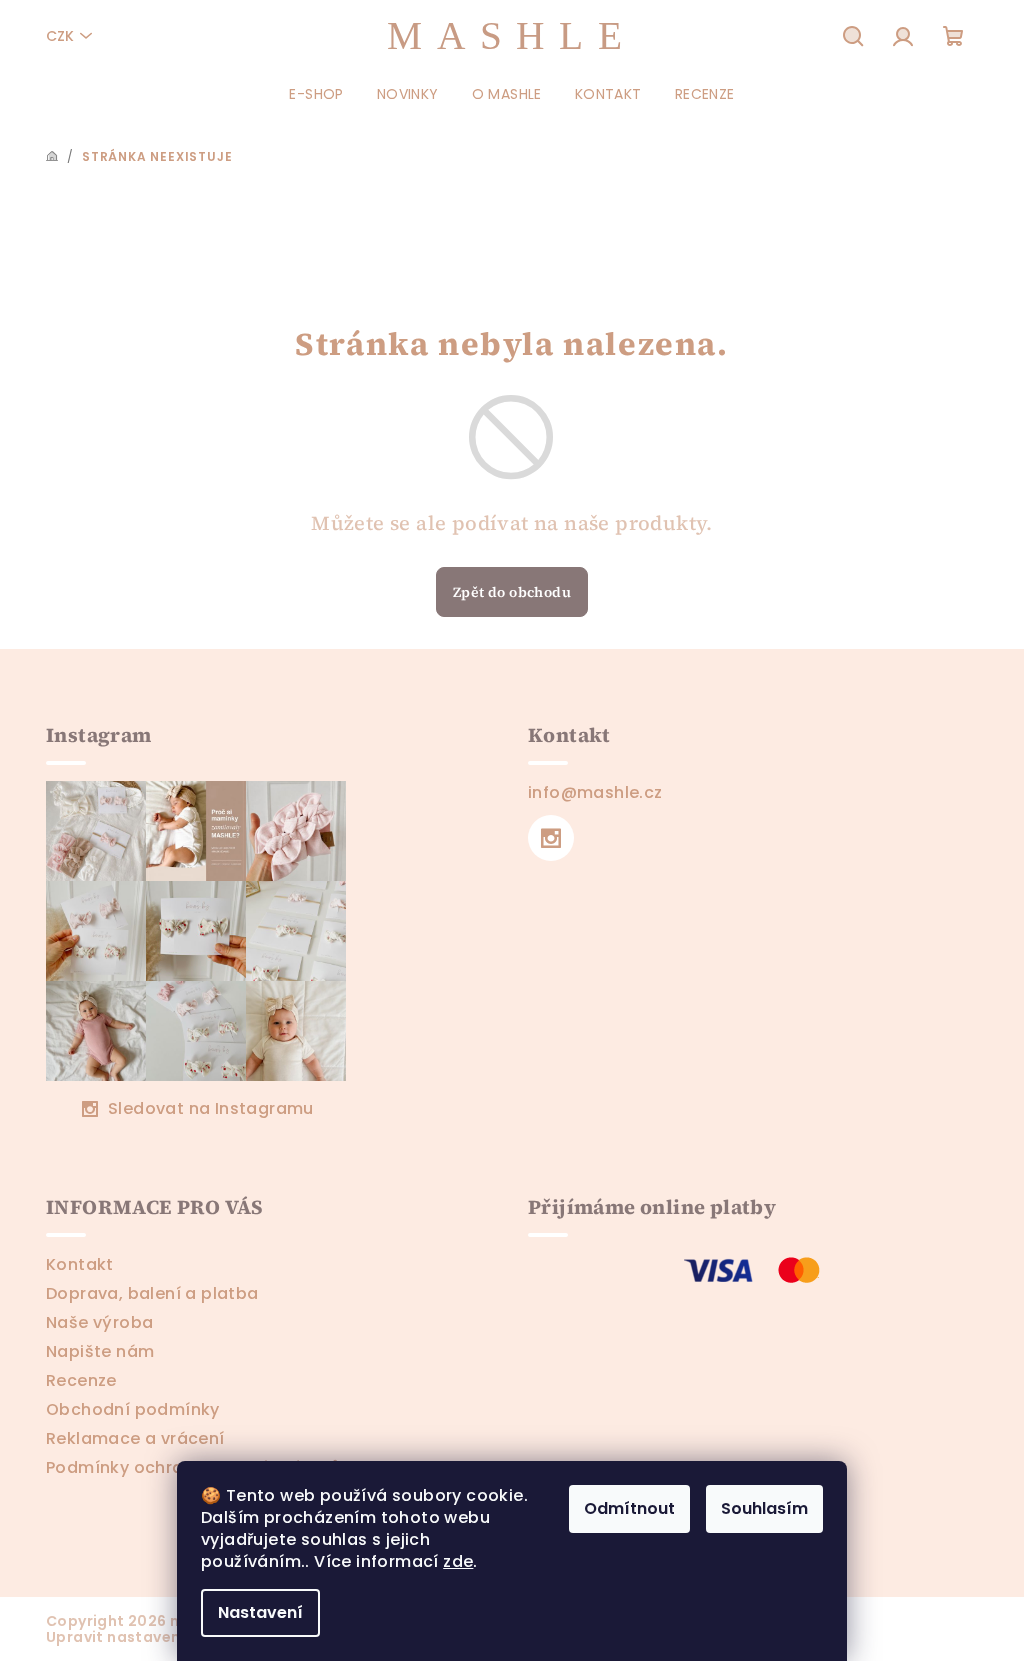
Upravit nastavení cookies (147, 1637)
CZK (60, 36)
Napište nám (100, 1351)
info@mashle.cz (595, 792)
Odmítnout (629, 1508)
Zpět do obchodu (512, 592)
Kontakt (80, 1264)
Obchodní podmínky (133, 1409)
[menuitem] (316, 94)
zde (458, 1561)
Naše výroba (99, 1322)
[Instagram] (551, 838)
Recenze (81, 1380)
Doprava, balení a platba (152, 1293)
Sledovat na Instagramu (211, 1108)
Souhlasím (764, 1508)
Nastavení (260, 1612)
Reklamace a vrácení (135, 1438)
